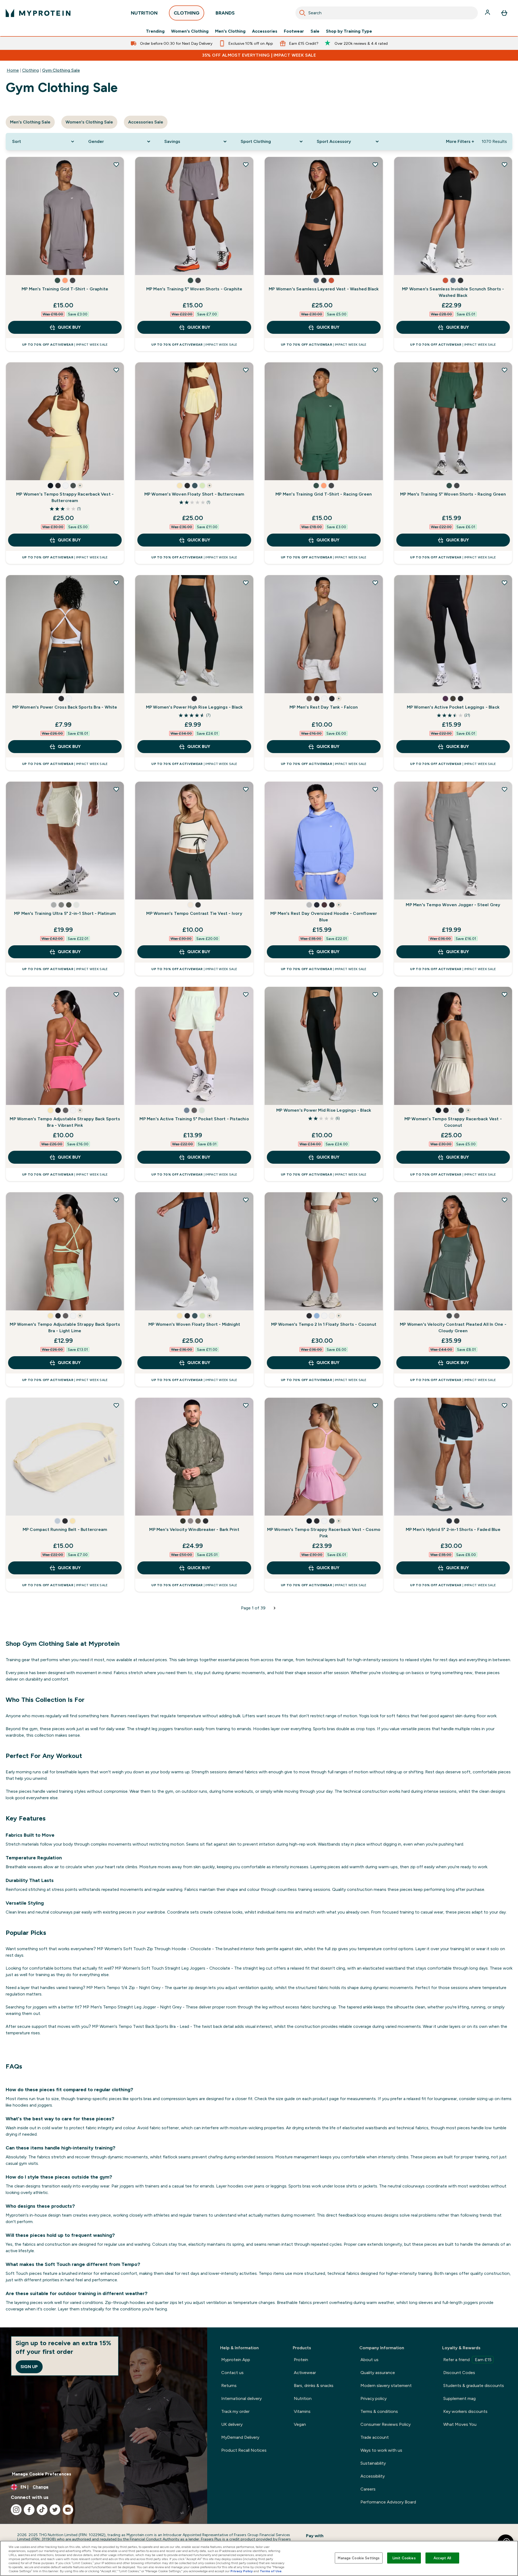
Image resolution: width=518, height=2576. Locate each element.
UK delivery (232, 2424)
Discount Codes (459, 2373)
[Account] (488, 13)
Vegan (300, 2424)
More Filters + (460, 141)
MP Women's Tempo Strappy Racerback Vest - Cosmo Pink (324, 1533)
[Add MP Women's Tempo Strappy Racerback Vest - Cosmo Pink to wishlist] (375, 1405)
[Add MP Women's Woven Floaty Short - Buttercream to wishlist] (246, 370)
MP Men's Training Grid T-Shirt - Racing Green (324, 494)
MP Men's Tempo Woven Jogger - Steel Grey (453, 905)
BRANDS (225, 13)
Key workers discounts (465, 2411)
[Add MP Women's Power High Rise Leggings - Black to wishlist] (246, 583)
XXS (16, 684)
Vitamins (302, 2411)
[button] (57, 280)
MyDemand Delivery (240, 2437)
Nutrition (303, 2398)
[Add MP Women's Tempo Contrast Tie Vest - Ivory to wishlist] (246, 789)
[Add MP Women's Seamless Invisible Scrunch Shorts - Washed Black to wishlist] (505, 164)
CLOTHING (187, 13)
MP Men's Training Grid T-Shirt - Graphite (65, 289)
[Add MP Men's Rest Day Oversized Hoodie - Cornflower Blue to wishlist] (375, 789)
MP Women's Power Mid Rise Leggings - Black (324, 1110)
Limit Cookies (404, 2558)
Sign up (29, 2367)
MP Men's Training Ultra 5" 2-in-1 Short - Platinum (65, 913)
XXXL (145, 266)
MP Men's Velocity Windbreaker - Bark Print (194, 1529)
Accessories (265, 31)
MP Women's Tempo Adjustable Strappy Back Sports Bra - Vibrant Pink (65, 1122)
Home (13, 70)
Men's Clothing (230, 31)
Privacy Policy (242, 2571)
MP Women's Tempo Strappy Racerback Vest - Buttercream (65, 497)
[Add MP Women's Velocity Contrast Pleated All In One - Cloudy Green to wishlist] (505, 1200)
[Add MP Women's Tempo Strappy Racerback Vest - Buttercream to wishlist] (116, 370)
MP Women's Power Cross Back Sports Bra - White (65, 707)
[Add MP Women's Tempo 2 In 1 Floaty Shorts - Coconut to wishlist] (375, 1200)
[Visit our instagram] (16, 2510)
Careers (368, 2489)
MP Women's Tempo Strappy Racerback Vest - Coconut (453, 1122)
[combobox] (387, 13)
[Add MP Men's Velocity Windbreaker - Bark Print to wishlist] (246, 1405)
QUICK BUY (69, 327)
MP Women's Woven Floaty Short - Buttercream (194, 494)
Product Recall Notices (244, 2450)
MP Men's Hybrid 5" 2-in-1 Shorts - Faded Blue (453, 1529)
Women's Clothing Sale (89, 122)
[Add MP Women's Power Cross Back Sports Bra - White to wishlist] (116, 583)
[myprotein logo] (38, 13)
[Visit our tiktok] (42, 2510)
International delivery (241, 2398)
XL (90, 266)
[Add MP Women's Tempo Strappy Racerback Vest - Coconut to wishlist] (505, 994)
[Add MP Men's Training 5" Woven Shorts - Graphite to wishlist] (246, 164)
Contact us (232, 2373)
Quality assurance (378, 2373)
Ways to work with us (381, 2450)
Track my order (235, 2411)
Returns (229, 2386)
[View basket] (504, 13)
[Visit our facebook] (29, 2510)
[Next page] (275, 1608)
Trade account (375, 2437)
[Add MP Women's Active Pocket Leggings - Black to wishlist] (505, 583)
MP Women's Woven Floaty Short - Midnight (194, 1324)
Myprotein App (236, 2360)
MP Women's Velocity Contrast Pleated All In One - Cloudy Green (453, 1328)
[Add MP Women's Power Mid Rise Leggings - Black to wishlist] (375, 994)
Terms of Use (271, 2571)
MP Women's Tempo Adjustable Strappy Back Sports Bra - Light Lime (65, 1328)
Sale (315, 31)
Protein (301, 2360)
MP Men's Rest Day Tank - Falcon (324, 707)
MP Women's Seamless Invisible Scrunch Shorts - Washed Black (453, 292)
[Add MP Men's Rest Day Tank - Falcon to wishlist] (375, 583)
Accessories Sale (146, 122)
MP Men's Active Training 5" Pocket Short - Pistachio (194, 1119)
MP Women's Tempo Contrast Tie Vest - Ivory (194, 913)
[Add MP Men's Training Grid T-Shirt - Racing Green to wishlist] (375, 370)
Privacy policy (374, 2398)
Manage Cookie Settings (359, 2558)
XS (16, 266)
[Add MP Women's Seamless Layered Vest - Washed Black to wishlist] (375, 164)
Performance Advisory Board (388, 2502)
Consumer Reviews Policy (386, 2424)
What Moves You (460, 2424)
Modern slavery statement (386, 2386)
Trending (155, 31)
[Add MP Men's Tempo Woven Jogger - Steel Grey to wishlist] (505, 789)
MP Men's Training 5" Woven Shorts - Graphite (194, 289)
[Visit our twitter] (55, 2510)
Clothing (30, 70)
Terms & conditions (379, 2411)
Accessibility (373, 2476)
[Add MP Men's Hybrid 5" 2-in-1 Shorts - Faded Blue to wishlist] (505, 1405)
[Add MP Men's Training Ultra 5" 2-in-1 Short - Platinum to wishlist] (116, 789)
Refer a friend (467, 2360)
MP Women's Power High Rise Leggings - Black (194, 707)
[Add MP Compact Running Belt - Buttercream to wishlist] (116, 1405)
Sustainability (373, 2463)
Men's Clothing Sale (30, 122)
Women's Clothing (190, 31)
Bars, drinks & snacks (314, 2386)
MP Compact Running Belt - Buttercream (65, 1529)
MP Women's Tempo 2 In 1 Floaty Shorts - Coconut (324, 1324)
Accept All (442, 2558)
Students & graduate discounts (474, 2386)
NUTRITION (144, 13)
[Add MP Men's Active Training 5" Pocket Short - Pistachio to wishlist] (246, 994)
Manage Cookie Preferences (42, 2474)
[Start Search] (302, 13)
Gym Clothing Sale (61, 70)
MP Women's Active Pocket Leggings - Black (453, 707)
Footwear (294, 31)
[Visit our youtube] (68, 2510)
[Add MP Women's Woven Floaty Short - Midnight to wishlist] (246, 1200)
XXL (108, 266)
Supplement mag (459, 2398)
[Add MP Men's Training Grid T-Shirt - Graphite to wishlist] (116, 164)
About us (369, 2360)
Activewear (305, 2373)
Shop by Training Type (349, 31)
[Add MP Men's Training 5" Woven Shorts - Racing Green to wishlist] (505, 370)
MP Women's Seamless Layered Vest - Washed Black (324, 289)
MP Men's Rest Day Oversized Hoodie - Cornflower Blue (324, 917)
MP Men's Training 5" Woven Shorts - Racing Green (453, 494)
